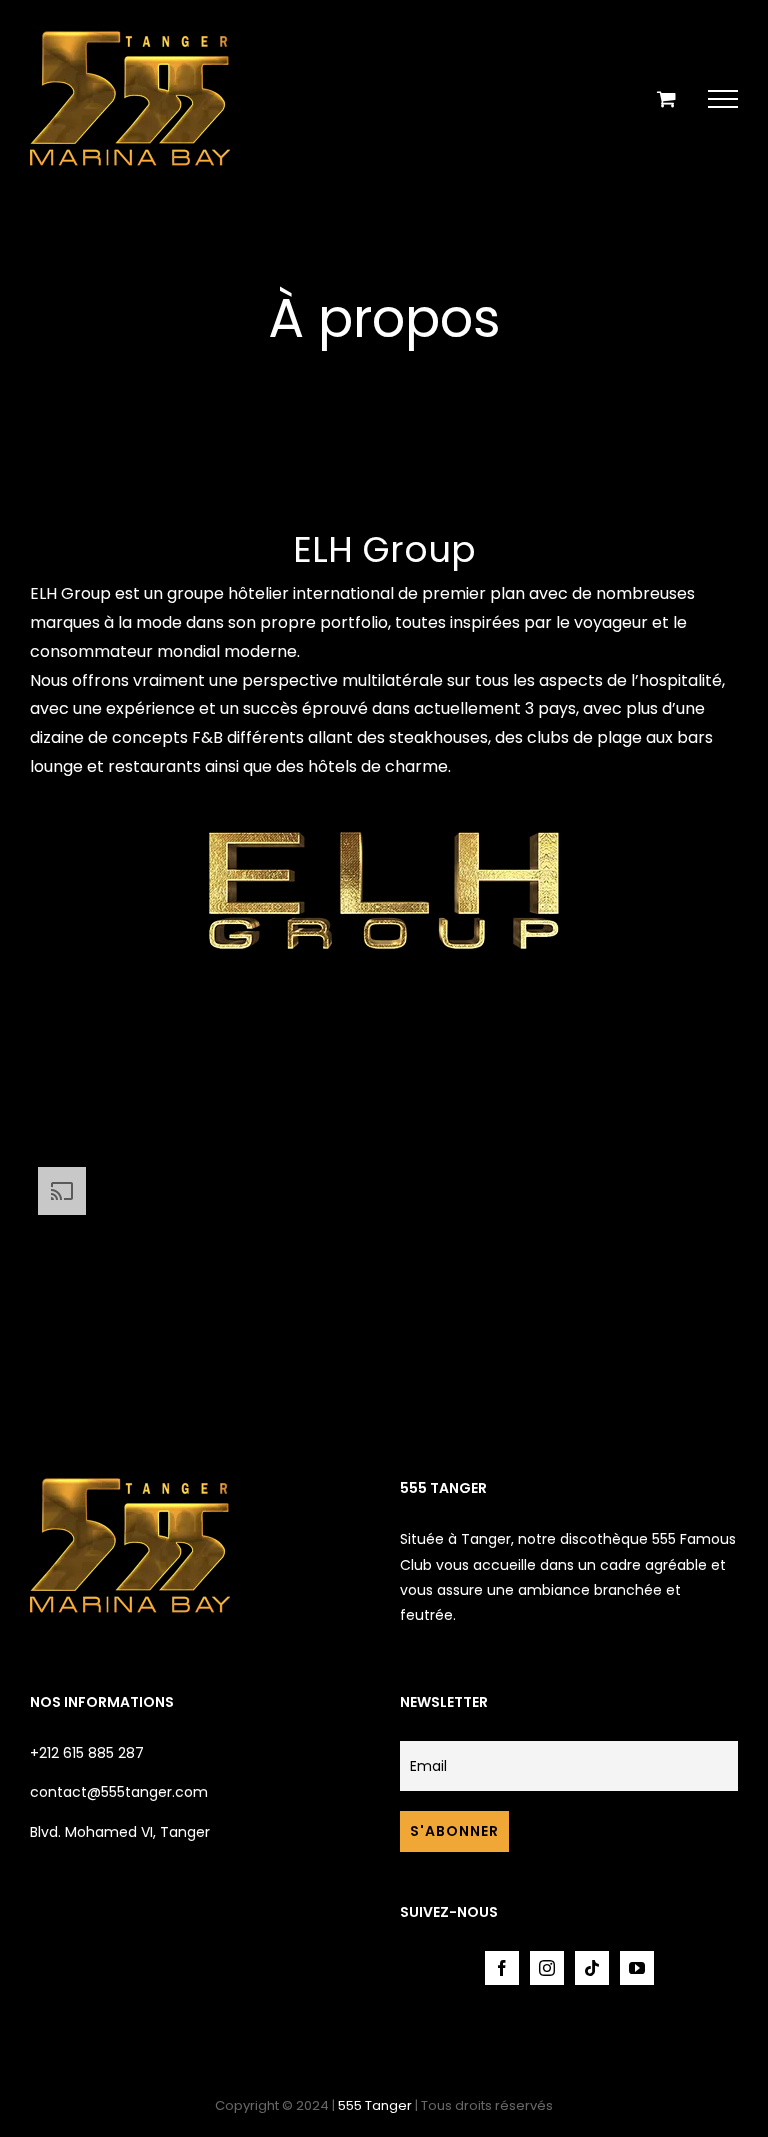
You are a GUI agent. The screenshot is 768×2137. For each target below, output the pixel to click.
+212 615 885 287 (87, 1753)
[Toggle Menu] (723, 99)
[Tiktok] (592, 1968)
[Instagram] (547, 1968)
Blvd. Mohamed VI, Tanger (120, 1832)
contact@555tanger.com (119, 1792)
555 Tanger (375, 2105)
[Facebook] (502, 1968)
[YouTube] (637, 1968)
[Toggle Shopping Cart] (666, 98)
